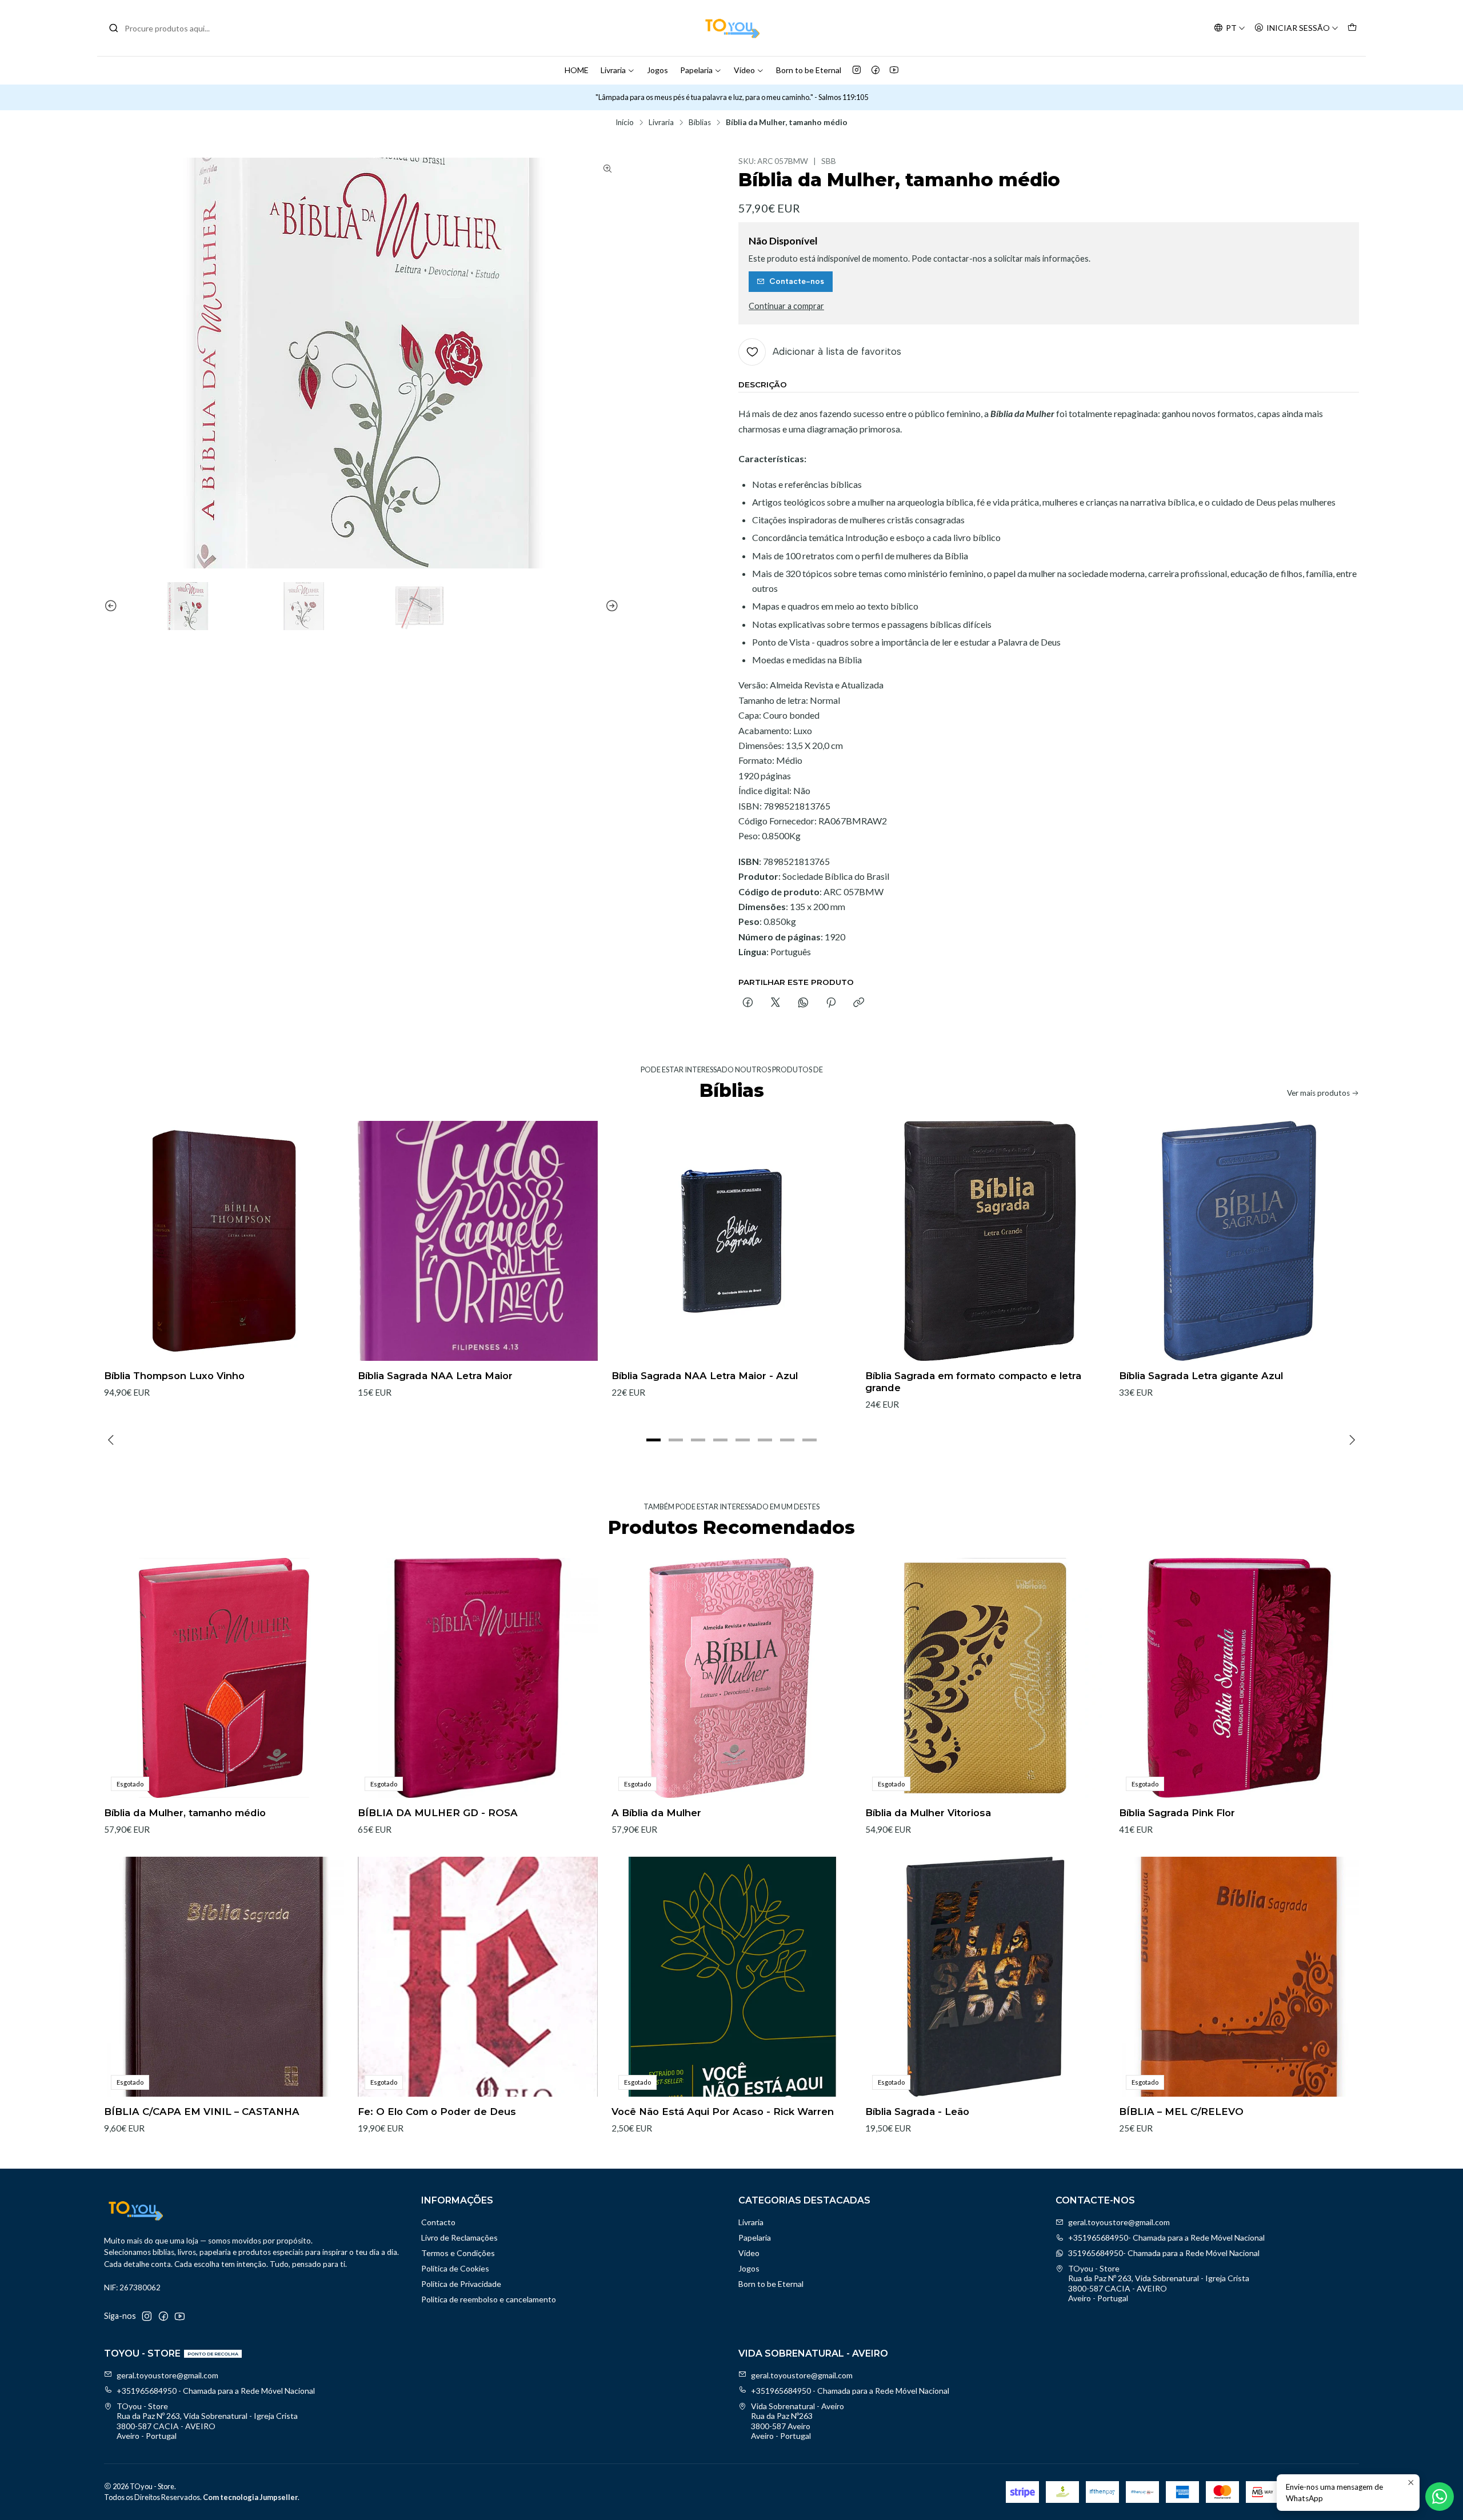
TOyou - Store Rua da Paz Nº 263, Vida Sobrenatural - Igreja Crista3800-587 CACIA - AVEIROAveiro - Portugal (1159, 2283)
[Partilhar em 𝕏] (776, 1003)
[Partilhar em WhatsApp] (803, 1003)
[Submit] (114, 28)
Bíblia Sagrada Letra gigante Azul (1201, 1376)
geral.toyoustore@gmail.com (1119, 2222)
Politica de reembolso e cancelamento (489, 2299)
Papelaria (696, 70)
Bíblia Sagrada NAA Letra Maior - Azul (705, 1376)
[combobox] (167, 28)
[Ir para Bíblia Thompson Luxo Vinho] (224, 1241)
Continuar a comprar (786, 306)
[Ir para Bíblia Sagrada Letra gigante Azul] (1239, 1241)
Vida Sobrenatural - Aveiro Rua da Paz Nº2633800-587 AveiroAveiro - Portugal (798, 2421)
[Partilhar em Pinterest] (831, 1003)
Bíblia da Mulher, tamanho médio (185, 1813)
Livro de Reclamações (459, 2237)
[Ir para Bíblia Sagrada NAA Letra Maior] (478, 1241)
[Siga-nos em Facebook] (876, 70)
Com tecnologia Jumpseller (250, 2497)
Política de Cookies (455, 2268)
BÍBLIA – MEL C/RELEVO (1181, 2112)
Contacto (438, 2222)
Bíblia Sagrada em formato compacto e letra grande (973, 1382)
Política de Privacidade (461, 2284)
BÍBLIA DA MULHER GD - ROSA (438, 1813)
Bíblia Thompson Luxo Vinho (174, 1376)
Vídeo (744, 70)
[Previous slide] (113, 606)
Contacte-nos (797, 281)
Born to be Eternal (809, 70)
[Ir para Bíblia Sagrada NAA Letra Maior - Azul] (731, 1241)
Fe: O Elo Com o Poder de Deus (437, 2112)
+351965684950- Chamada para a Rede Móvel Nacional (1166, 2237)
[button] (654, 1440)
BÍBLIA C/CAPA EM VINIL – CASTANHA (202, 2112)
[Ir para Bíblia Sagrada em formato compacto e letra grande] (985, 1241)
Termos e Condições (458, 2253)
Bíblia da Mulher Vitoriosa (928, 1813)
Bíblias (700, 123)
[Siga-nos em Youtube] (894, 70)
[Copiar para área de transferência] (859, 1003)
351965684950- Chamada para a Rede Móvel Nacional (1164, 2253)
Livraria (613, 70)
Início (625, 123)
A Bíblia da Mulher (656, 1813)
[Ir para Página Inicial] (731, 28)
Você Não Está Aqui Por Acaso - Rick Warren (723, 2112)
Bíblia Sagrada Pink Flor (1177, 1813)
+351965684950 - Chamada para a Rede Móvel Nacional (216, 2391)
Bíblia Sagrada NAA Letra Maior (435, 1376)
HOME (577, 70)
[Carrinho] (1352, 28)
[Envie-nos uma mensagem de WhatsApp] (1440, 2497)
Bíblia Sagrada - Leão (917, 2112)
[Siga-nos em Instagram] (857, 70)
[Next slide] (610, 606)
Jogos (657, 70)
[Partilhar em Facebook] (748, 1003)
